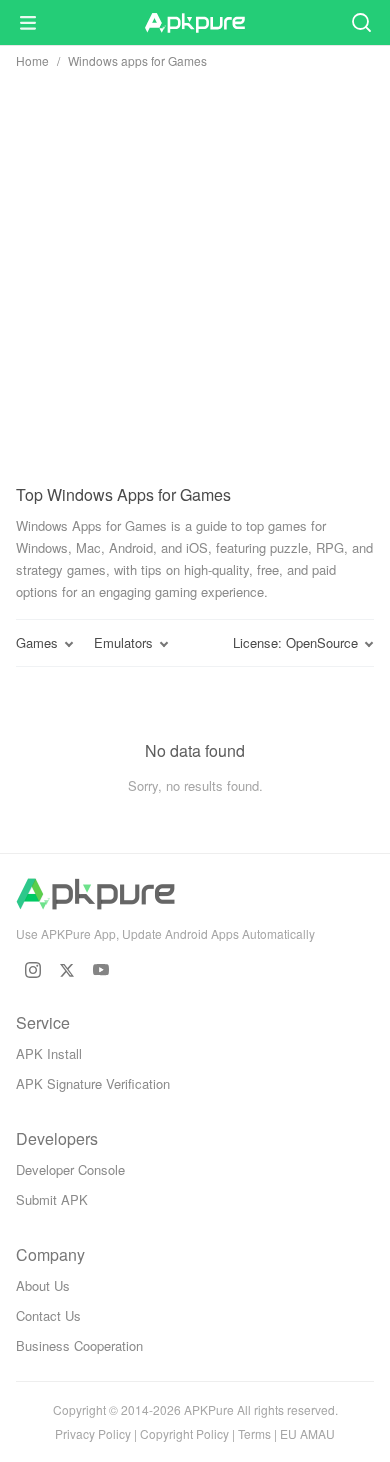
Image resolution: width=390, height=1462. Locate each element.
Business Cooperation (79, 1345)
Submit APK (52, 1199)
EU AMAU (307, 1433)
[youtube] (101, 970)
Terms (254, 1433)
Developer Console (70, 1169)
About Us (43, 1285)
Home (32, 60)
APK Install (49, 1053)
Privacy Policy (93, 1433)
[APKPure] (195, 23)
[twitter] (67, 970)
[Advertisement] (195, 272)
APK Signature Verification (93, 1083)
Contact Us (48, 1315)
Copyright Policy (184, 1433)
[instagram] (33, 970)
